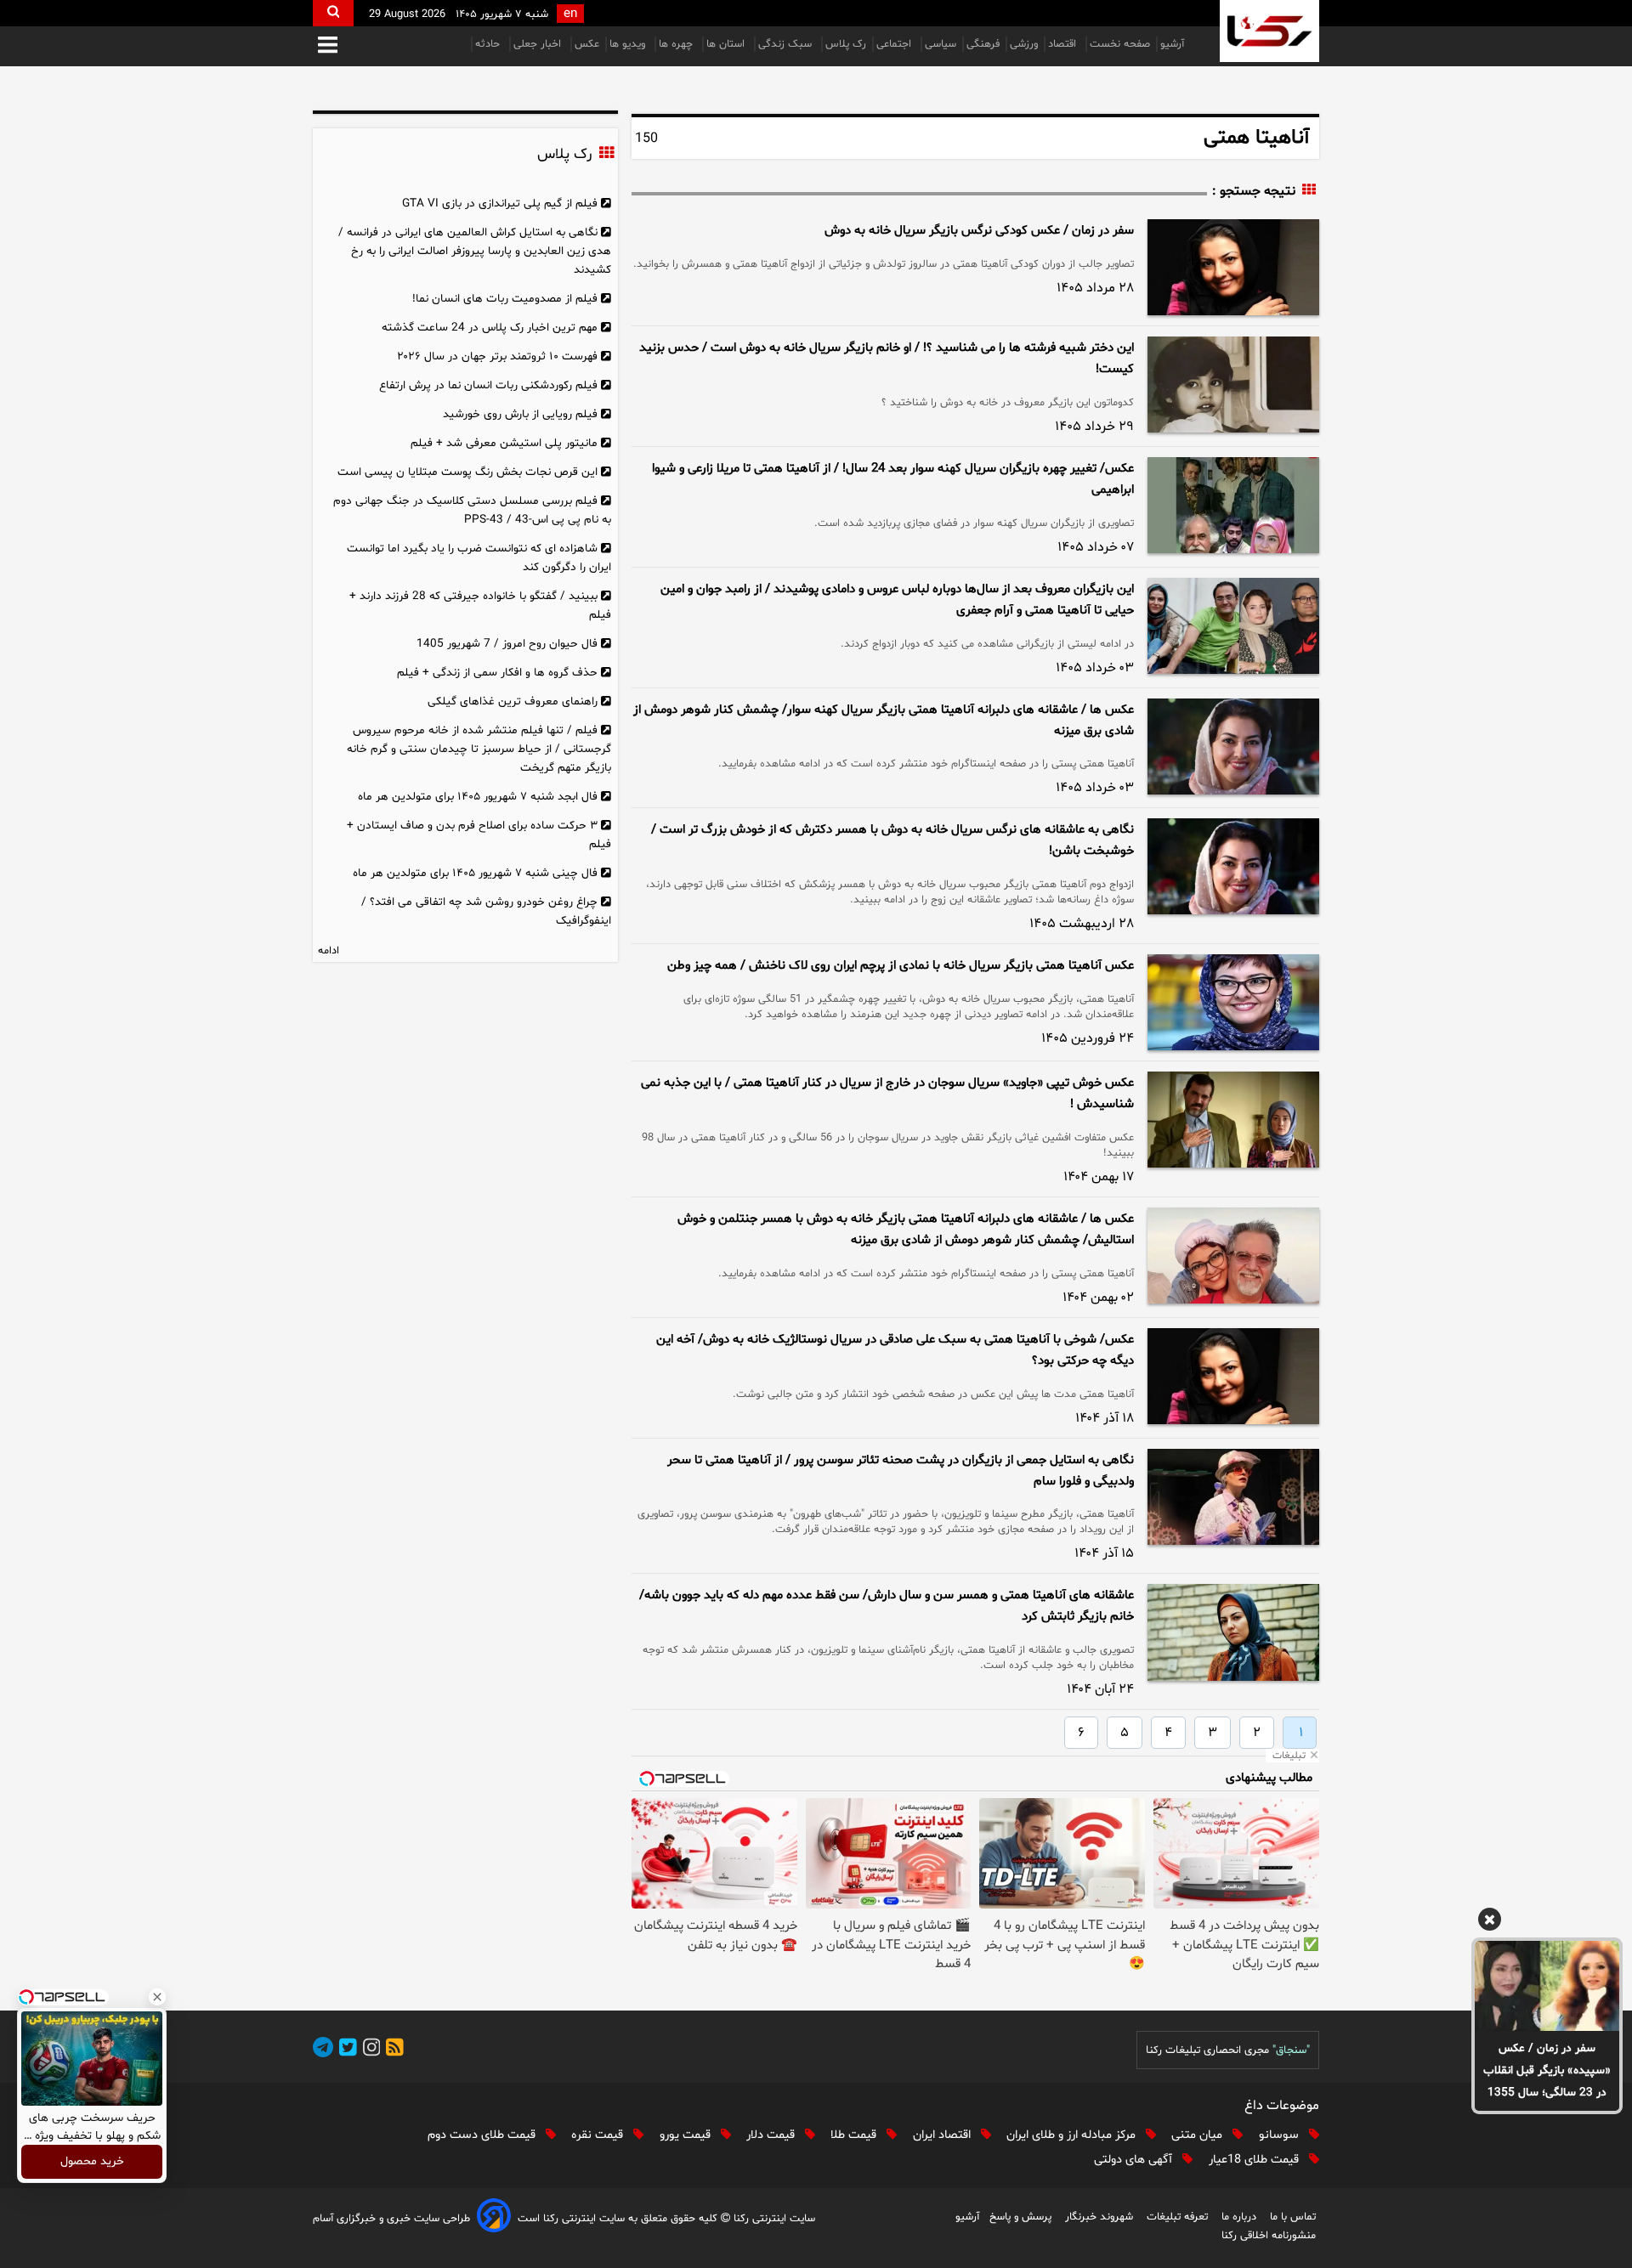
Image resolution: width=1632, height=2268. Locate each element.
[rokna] (1269, 31)
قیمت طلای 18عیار (1255, 2160)
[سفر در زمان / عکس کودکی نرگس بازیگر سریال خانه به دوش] (1233, 267)
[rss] (392, 2050)
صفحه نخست (1120, 44)
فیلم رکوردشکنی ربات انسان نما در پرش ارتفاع (488, 385)
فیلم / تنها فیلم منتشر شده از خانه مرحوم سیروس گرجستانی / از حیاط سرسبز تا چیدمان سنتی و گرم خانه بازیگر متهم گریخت (479, 749)
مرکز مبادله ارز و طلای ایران (1073, 2135)
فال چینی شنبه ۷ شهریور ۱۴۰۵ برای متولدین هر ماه (475, 873)
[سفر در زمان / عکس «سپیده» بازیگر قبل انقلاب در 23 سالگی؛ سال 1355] (1547, 1986)
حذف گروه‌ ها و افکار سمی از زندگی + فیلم (497, 673)
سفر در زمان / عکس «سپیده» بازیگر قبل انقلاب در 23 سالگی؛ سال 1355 (1547, 2070)
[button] (328, 46)
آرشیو (1172, 44)
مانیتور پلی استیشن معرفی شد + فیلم (504, 443)
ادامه (329, 951)
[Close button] (157, 1997)
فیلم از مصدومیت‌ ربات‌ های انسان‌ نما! (505, 299)
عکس (587, 44)
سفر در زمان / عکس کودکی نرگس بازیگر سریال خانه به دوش (979, 231)
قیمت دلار (772, 2135)
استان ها (727, 44)
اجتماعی (895, 44)
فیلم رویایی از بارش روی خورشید (520, 414)
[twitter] (345, 2050)
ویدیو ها (629, 44)
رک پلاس (846, 44)
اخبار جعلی (539, 44)
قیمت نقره (599, 2135)
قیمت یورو (687, 2135)
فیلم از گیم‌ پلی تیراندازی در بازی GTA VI (500, 204)
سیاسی (941, 44)
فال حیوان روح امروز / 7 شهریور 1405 (507, 644)
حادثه (489, 44)
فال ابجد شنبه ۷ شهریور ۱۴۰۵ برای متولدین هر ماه (478, 797)
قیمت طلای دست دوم (483, 2135)
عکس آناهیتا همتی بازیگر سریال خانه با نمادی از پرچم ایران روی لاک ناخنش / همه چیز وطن (901, 966)
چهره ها (677, 44)
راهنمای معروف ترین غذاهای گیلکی (513, 701)
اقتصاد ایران (943, 2135)
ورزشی (1024, 44)
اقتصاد (1064, 44)
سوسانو (1281, 2135)
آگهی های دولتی (1135, 2160)
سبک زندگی (787, 44)
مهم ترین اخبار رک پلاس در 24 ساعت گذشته (490, 328)
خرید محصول (92, 2162)
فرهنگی (983, 44)
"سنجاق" (1291, 2050)
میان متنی (1198, 2135)
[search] (333, 13)
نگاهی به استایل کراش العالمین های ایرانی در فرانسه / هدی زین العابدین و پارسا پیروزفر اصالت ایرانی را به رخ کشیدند (475, 251)
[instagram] (369, 2050)
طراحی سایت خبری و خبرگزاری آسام (391, 2219)
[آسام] (494, 2218)
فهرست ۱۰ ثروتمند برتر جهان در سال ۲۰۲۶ (497, 356)
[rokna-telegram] (323, 2050)
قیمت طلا (855, 2135)
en (570, 14)
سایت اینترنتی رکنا (773, 2219)
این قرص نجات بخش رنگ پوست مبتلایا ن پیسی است (467, 472)
